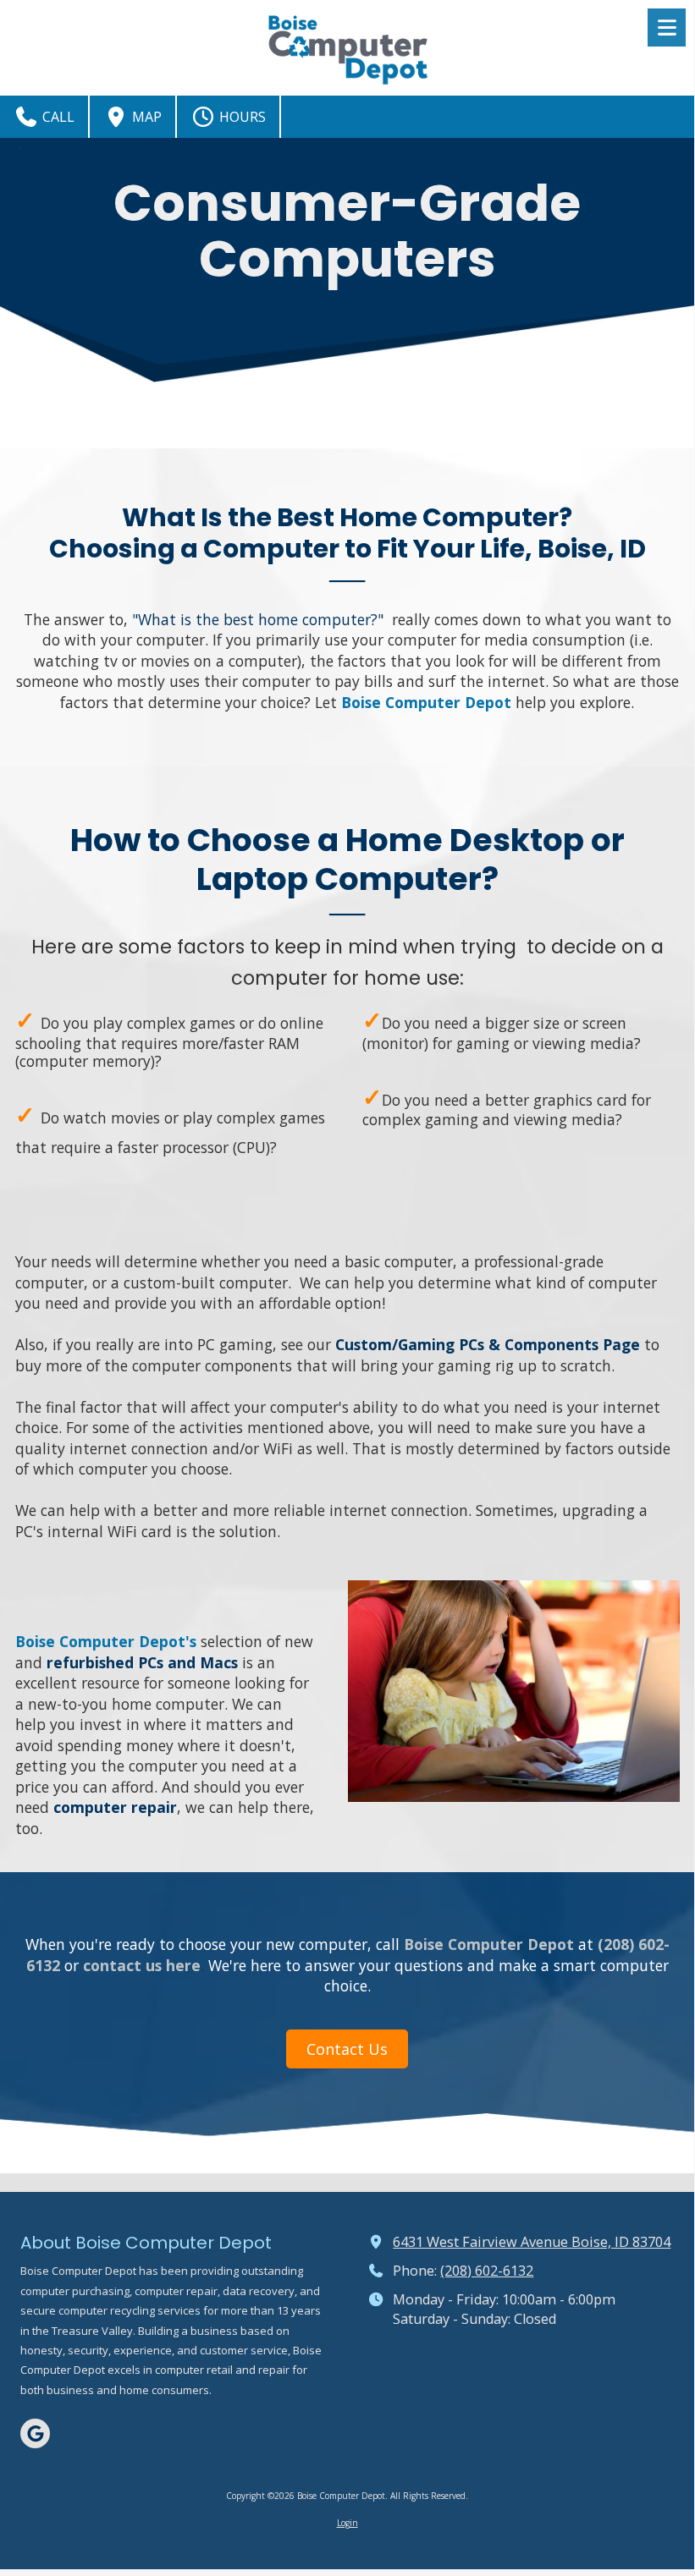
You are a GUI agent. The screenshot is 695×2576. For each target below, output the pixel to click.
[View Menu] (667, 27)
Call (57, 117)
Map (145, 117)
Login (347, 2523)
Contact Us (347, 2049)
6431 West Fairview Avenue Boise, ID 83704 (532, 2242)
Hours (241, 117)
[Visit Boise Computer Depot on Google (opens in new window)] (35, 2433)
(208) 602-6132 (487, 2271)
